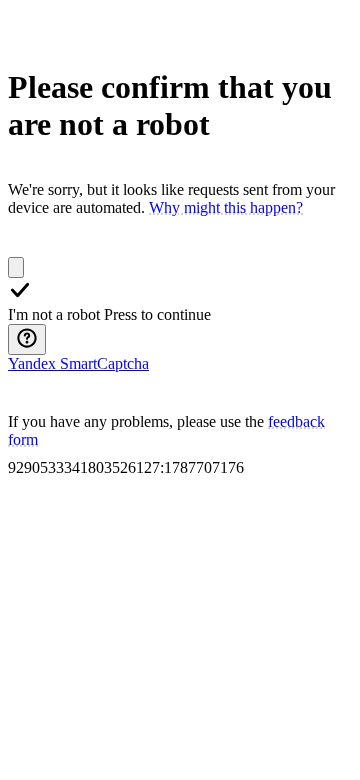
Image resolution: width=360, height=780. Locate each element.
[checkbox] (16, 267)
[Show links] (27, 339)
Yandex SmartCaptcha (78, 363)
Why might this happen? (226, 207)
